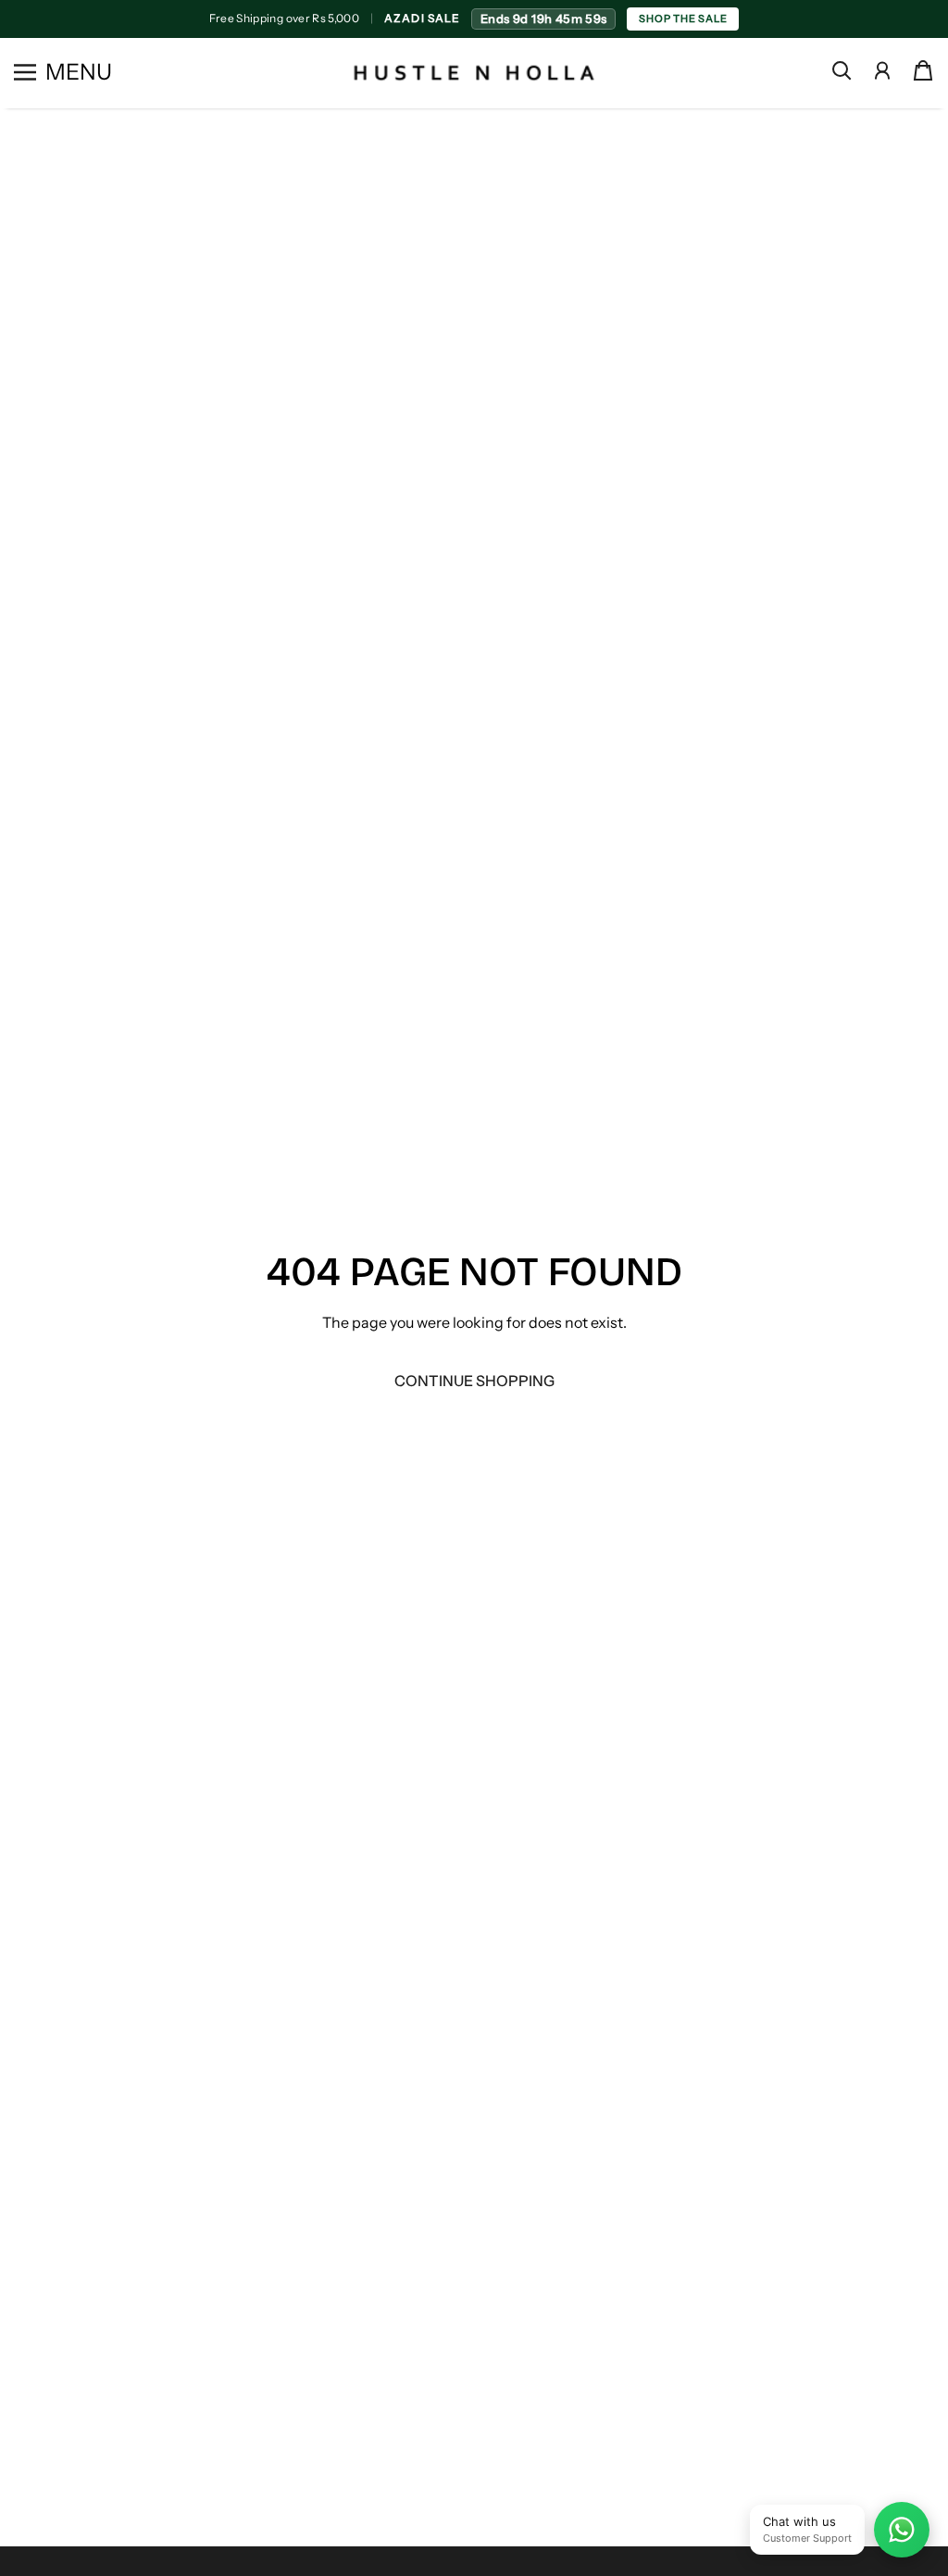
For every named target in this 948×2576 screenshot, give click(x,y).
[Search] (842, 70)
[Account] (882, 70)
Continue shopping (474, 1381)
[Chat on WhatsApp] (902, 2530)
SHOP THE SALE (683, 19)
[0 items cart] (923, 70)
